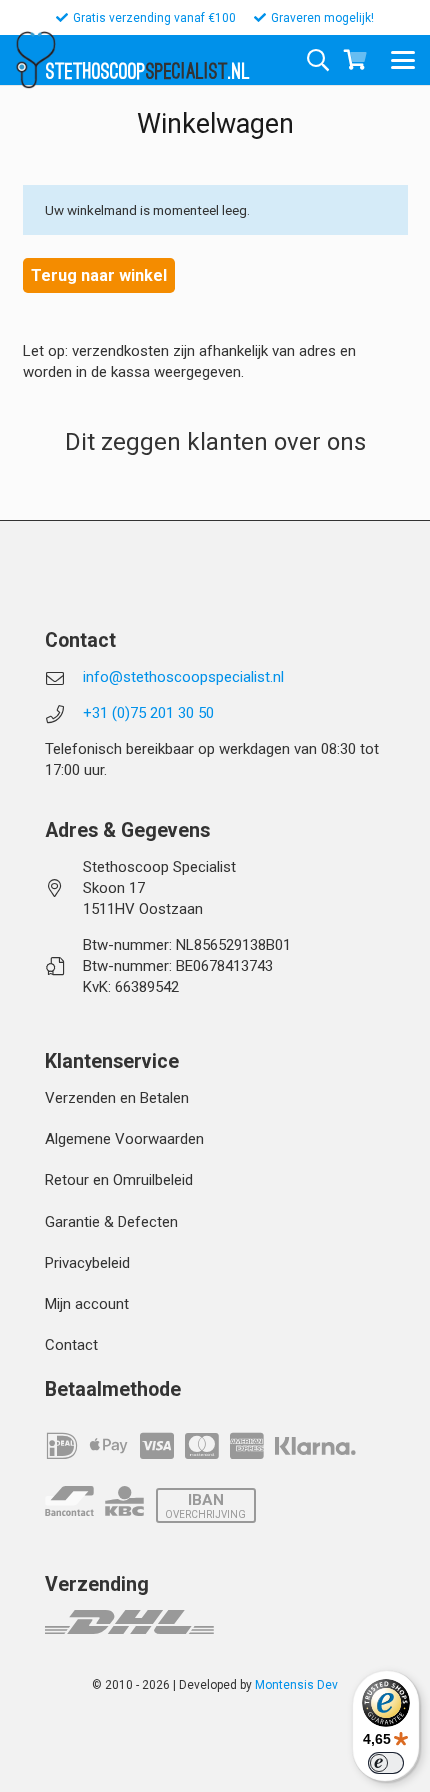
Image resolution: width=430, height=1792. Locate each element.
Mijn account (87, 1304)
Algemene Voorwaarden (124, 1139)
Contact (71, 1345)
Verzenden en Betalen (117, 1098)
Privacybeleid (87, 1263)
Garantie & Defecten (111, 1222)
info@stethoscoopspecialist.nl (183, 677)
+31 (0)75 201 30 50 (148, 713)
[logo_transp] (35, 60)
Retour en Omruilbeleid (119, 1180)
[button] (403, 60)
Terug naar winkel (99, 275)
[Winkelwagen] (355, 60)
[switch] (386, 1763)
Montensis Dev (296, 1685)
